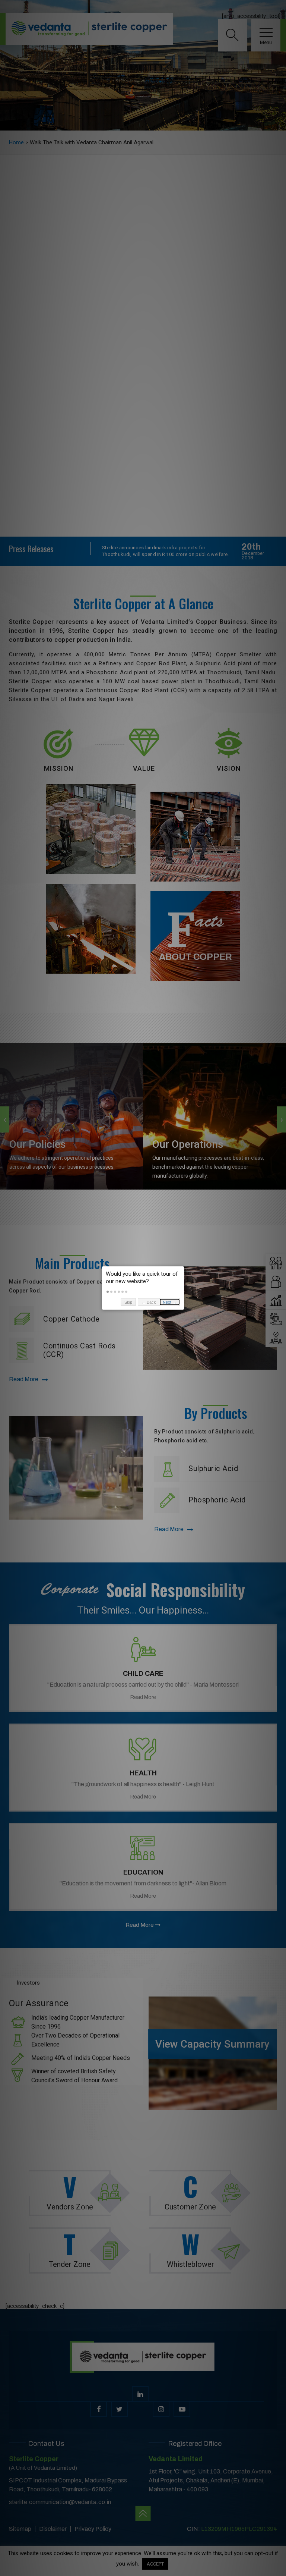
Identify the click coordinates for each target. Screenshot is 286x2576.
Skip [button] (128, 1302)
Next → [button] (170, 1302)
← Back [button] (149, 1302)
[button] (108, 1292)
